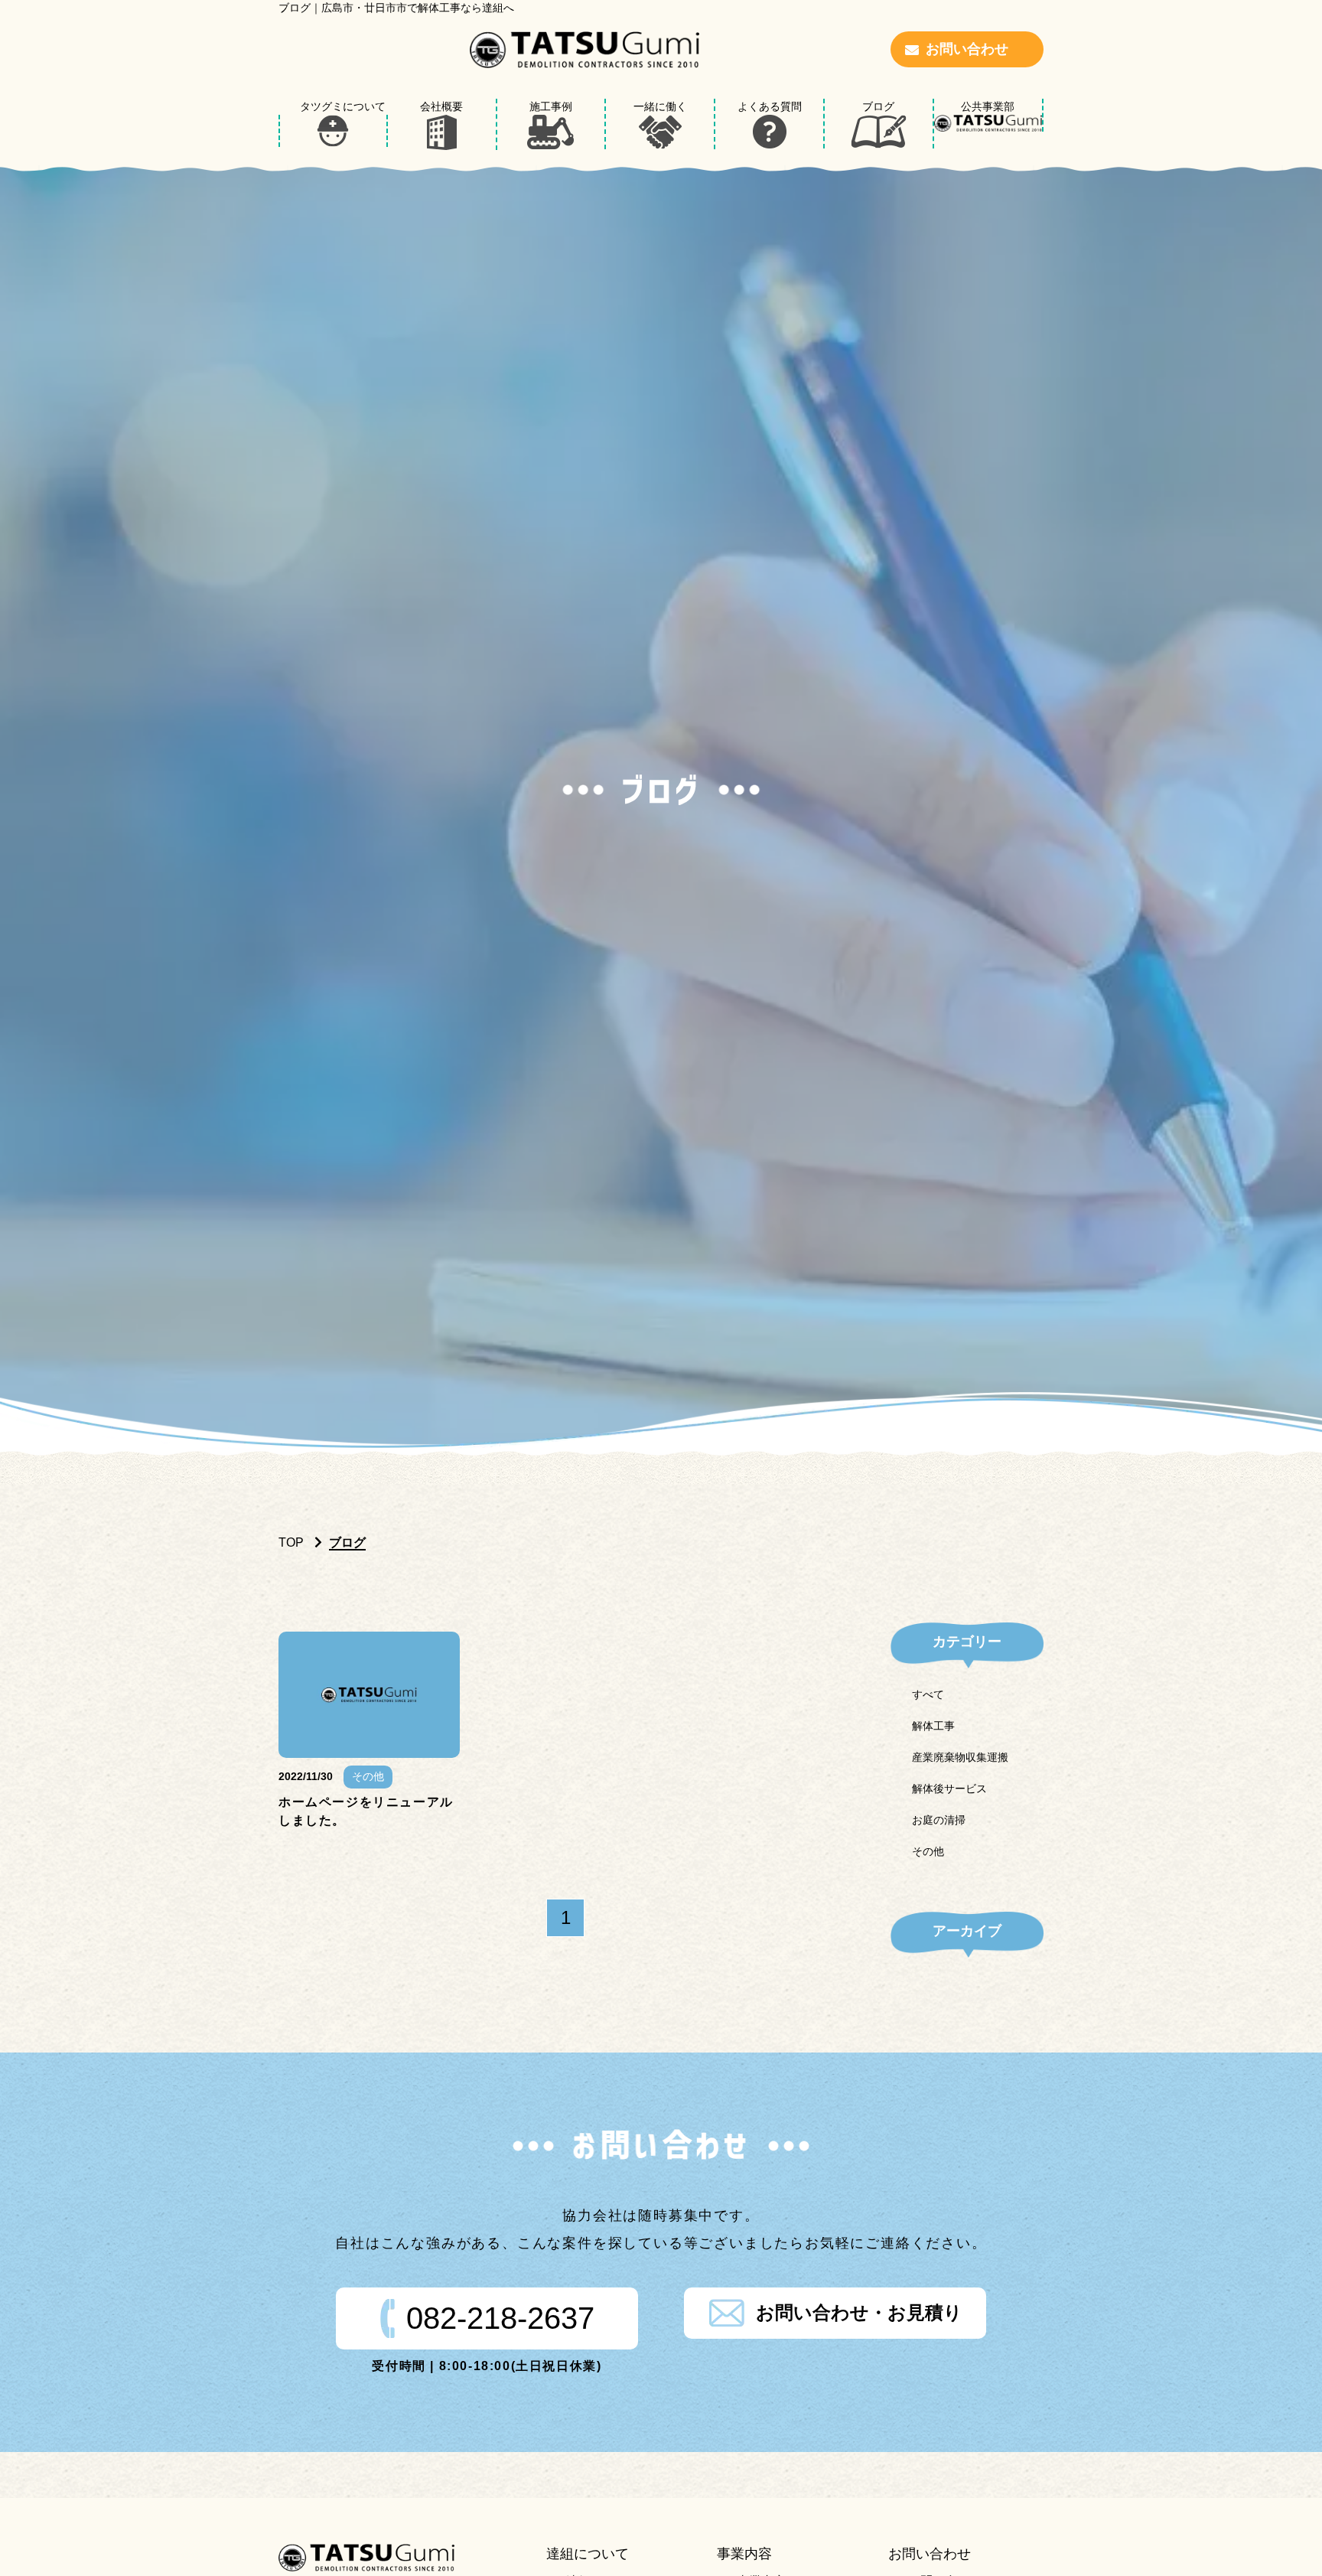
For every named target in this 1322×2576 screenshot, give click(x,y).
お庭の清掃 (939, 1820)
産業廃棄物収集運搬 (960, 1757)
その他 (928, 1851)
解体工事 (933, 1726)
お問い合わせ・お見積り (859, 2312)
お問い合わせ (967, 49)
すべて (928, 1694)
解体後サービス (949, 1789)
